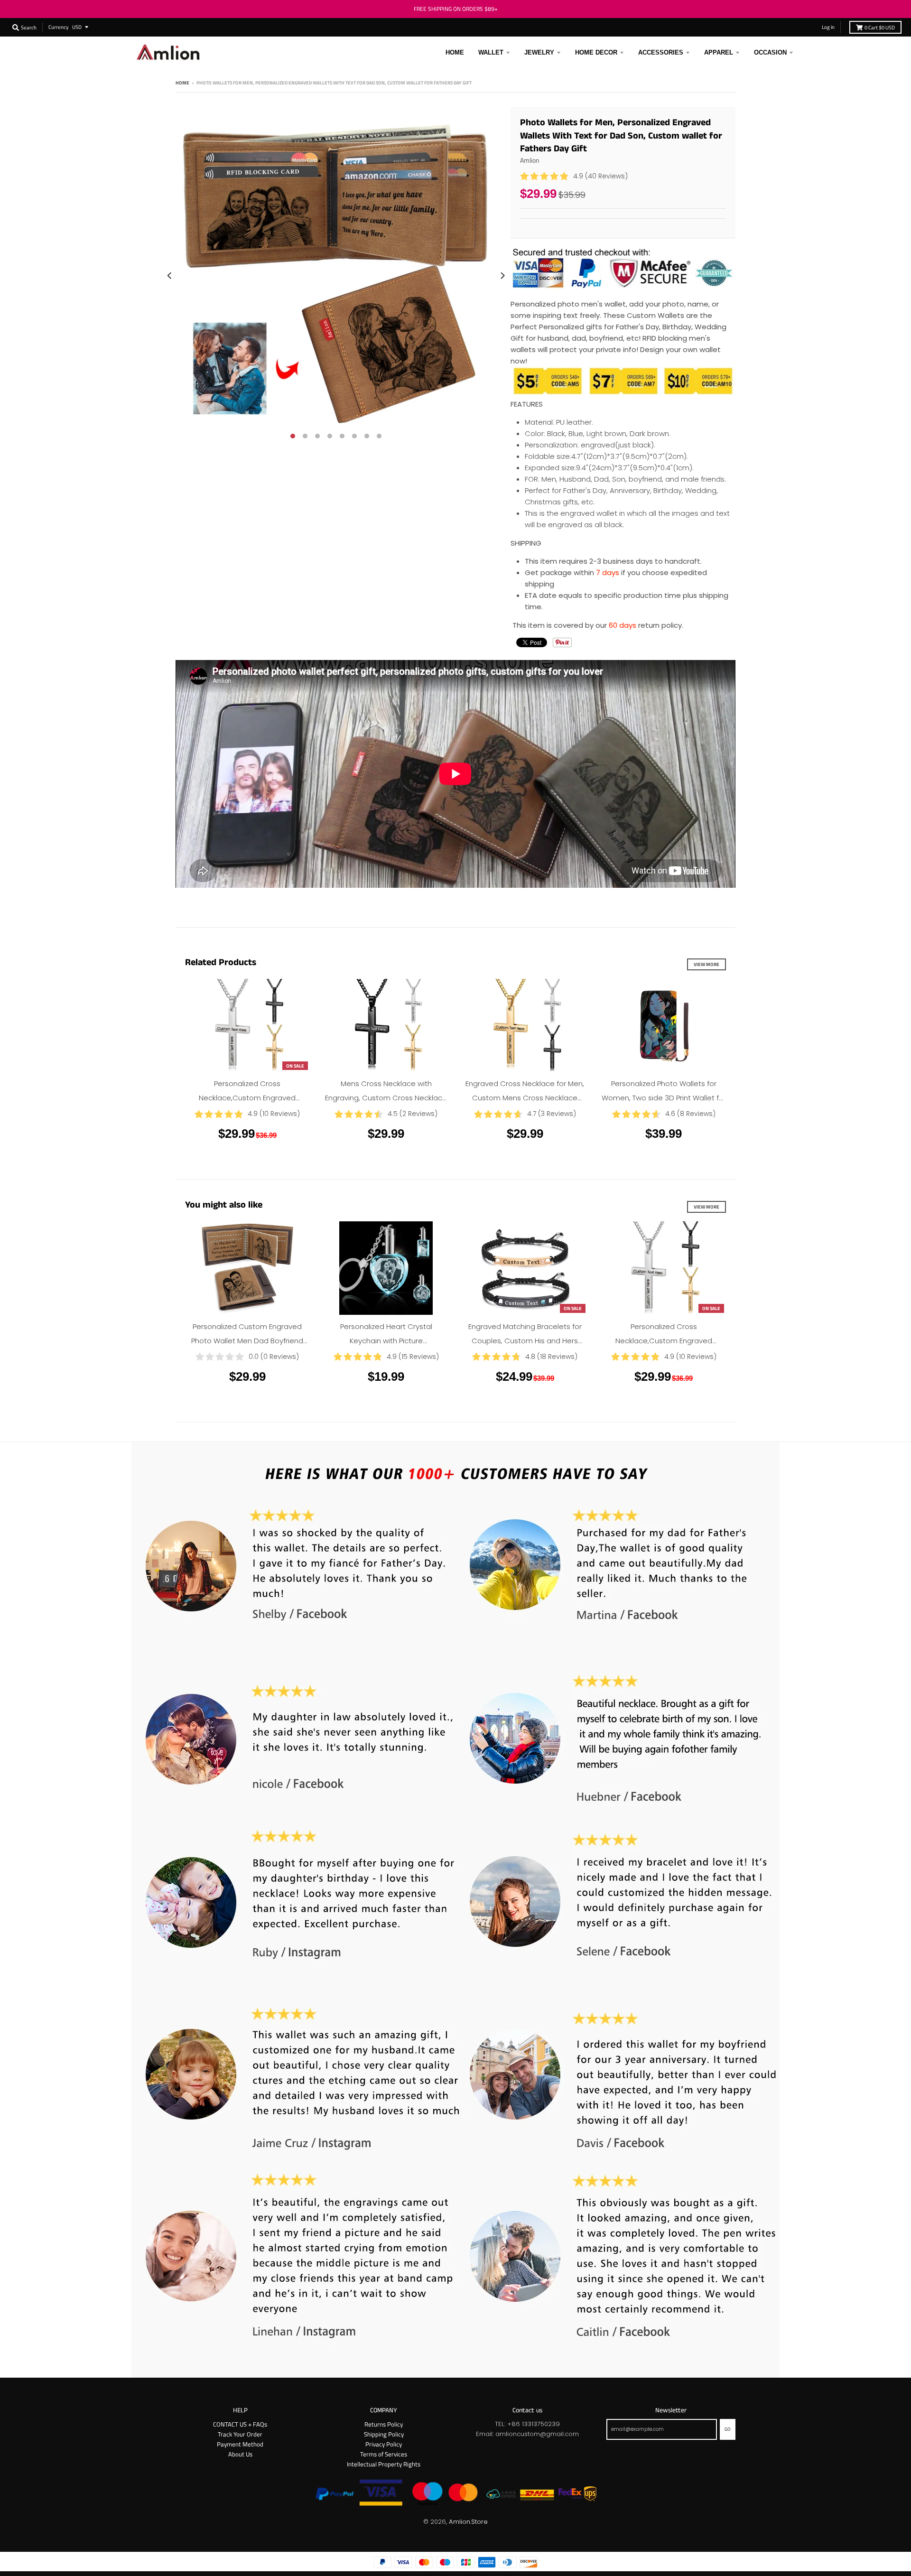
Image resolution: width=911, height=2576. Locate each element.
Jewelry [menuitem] (539, 52)
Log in (828, 27)
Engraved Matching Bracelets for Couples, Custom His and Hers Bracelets (525, 1341)
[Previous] (170, 275)
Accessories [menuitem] (661, 52)
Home (182, 83)
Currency (58, 27)
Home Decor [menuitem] (596, 52)
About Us (240, 2454)
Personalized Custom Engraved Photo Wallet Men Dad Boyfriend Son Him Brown (247, 1341)
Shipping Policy (384, 2434)
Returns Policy (384, 2424)
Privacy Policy (384, 2444)
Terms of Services (384, 2454)
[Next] (502, 275)
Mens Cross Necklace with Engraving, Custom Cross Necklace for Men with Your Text (386, 1098)
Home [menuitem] (455, 52)
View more (706, 964)
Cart (880, 27)
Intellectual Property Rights (384, 2464)
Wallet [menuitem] (491, 52)
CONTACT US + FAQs (240, 2424)
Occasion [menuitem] (770, 52)
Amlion (530, 160)
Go (728, 2429)
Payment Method (240, 2444)
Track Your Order (240, 2434)
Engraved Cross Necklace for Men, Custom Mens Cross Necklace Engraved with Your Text (525, 1098)
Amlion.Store (468, 2522)
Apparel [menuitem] (719, 52)
